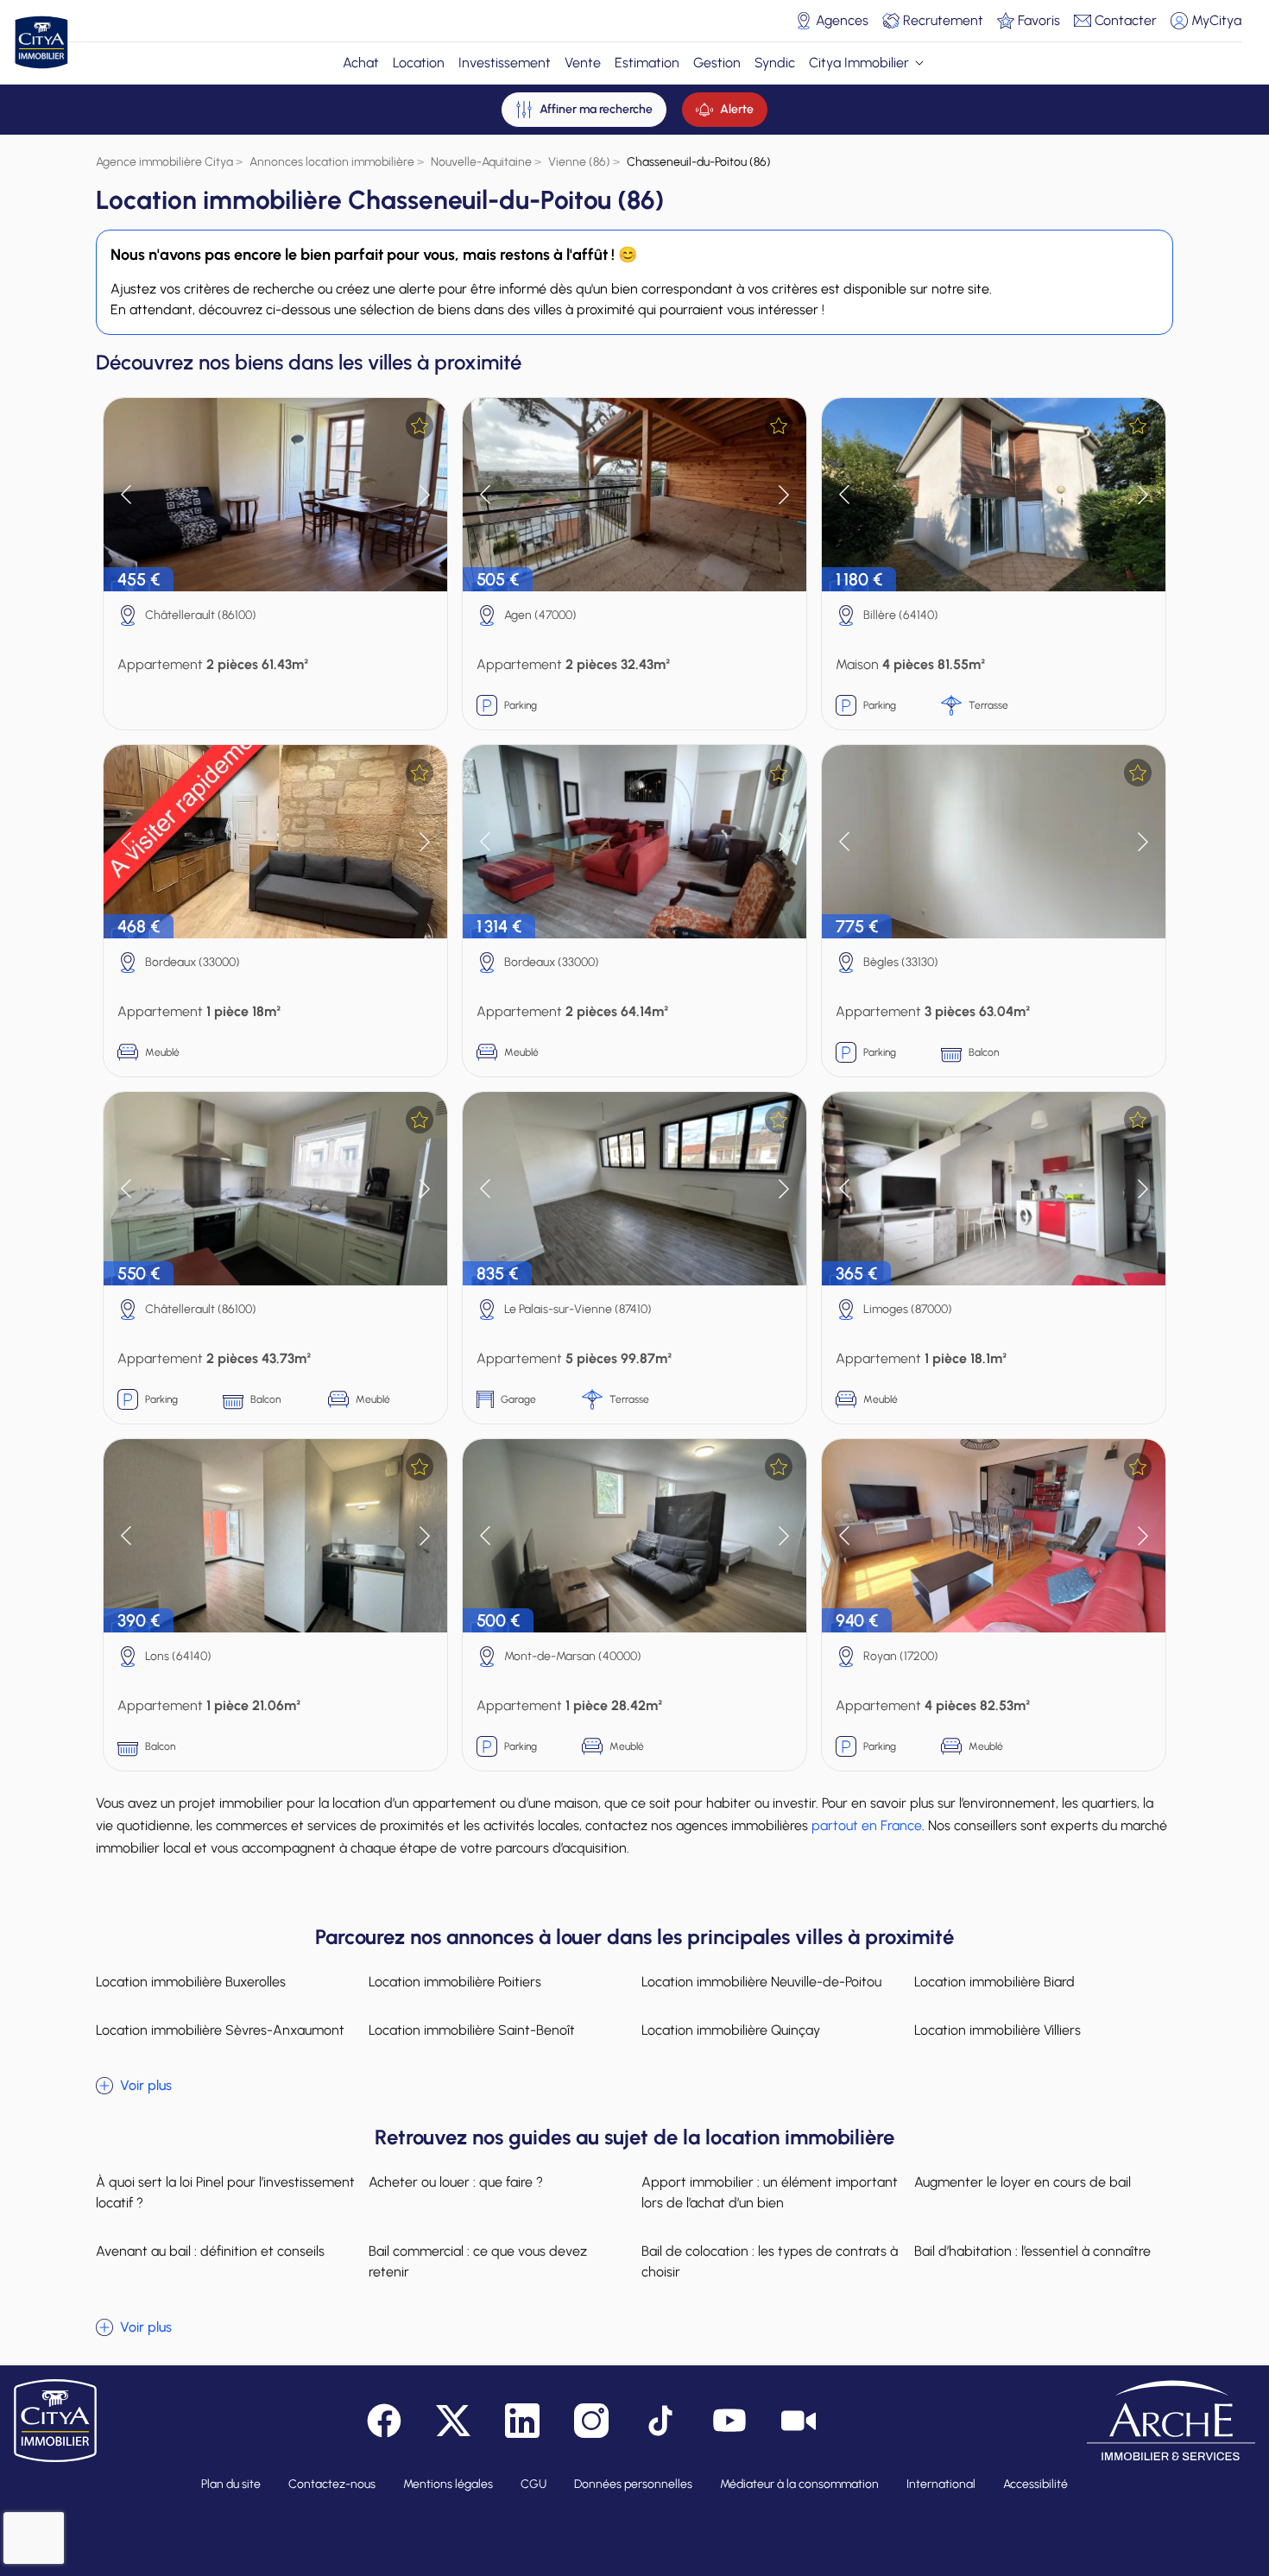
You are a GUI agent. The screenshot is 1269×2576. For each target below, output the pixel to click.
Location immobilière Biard (994, 1982)
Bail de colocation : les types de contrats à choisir (770, 2261)
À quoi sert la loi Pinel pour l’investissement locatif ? (225, 2192)
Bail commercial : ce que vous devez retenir (478, 2261)
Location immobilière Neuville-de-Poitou (761, 1982)
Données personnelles (633, 2484)
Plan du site (231, 2484)
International (941, 2484)
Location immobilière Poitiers (455, 1982)
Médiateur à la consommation (799, 2484)
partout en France (867, 1825)
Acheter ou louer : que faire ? (456, 2182)
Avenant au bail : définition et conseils (210, 2251)
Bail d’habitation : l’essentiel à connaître (1032, 2251)
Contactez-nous (332, 2484)
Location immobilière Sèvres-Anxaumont (220, 2030)
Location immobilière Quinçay (731, 2030)
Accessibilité (1035, 2484)
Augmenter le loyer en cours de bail (1023, 2182)
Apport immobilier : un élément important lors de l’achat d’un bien (770, 2192)
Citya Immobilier (859, 63)
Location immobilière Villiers (998, 2030)
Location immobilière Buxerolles (191, 1982)
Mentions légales (448, 2484)
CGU (533, 2484)
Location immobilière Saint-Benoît (472, 2030)
